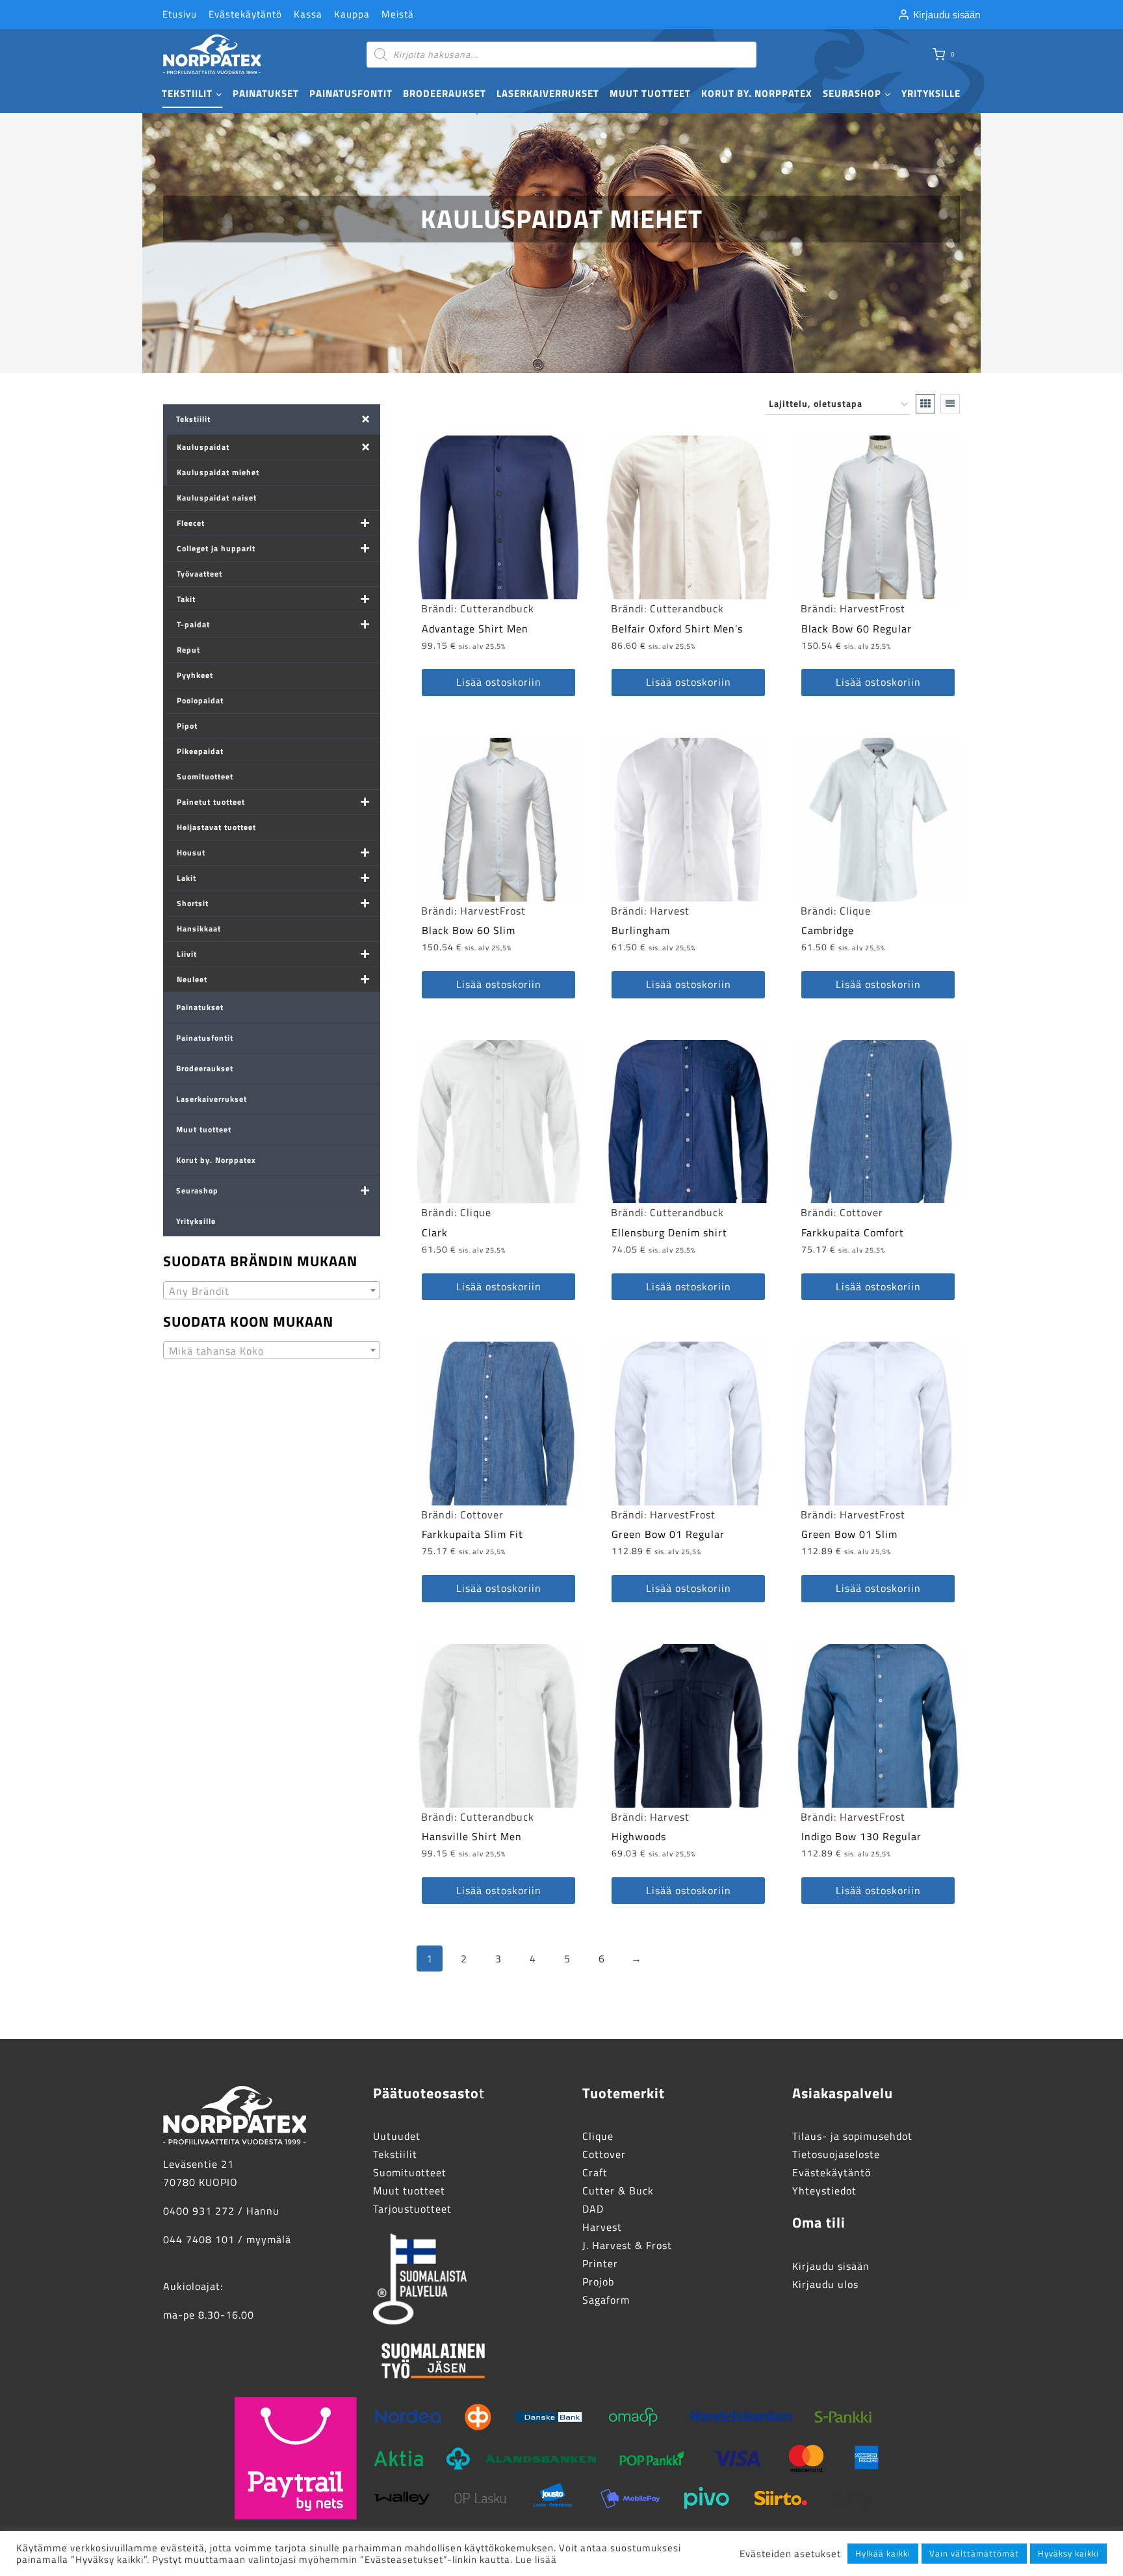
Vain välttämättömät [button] (974, 2553)
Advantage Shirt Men (475, 629)
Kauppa (352, 14)
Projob (598, 2282)
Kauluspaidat (203, 447)
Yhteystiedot (824, 2191)
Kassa (308, 14)
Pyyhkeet (195, 675)
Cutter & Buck (618, 2191)
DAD (593, 2209)
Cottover (861, 1212)
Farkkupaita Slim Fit (472, 1534)
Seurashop (197, 1190)
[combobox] (272, 1290)
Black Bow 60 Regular (857, 629)
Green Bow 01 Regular (668, 1534)
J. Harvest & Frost (627, 2245)
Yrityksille (931, 93)
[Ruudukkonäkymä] (925, 404)
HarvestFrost (872, 608)
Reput (188, 650)
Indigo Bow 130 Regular (861, 1836)
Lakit (187, 878)
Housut (191, 852)
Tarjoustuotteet (412, 2209)
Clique (855, 911)
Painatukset (266, 93)
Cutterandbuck (497, 608)
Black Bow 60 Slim (469, 930)
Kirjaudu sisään (831, 2266)
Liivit (187, 954)
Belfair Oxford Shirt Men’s (677, 629)
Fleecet (191, 523)
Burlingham (641, 930)
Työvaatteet (200, 574)
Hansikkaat (199, 929)
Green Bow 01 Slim (849, 1534)
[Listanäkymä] (950, 404)
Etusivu (180, 14)
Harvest (670, 911)
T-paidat (193, 624)
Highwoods (639, 1836)
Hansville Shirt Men (472, 1836)
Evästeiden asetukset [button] (790, 2554)
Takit (186, 599)
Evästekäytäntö (245, 14)
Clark (435, 1232)
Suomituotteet (205, 776)
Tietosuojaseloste (836, 2154)
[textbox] (272, 1291)
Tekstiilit (193, 419)
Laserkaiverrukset (548, 93)
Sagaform (606, 2300)
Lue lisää (536, 2559)
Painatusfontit (351, 93)
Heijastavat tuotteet (216, 827)
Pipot (187, 726)
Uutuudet (397, 2136)
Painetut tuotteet (211, 802)
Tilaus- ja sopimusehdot (852, 2136)
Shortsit (193, 903)
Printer (600, 2263)
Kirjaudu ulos (825, 2284)
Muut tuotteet (650, 93)
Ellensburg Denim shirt (669, 1232)
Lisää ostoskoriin (499, 682)
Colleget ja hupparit (216, 548)
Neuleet (192, 979)
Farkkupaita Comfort (853, 1232)
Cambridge (828, 930)
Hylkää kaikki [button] (883, 2553)
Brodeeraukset (445, 93)
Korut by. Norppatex (757, 93)
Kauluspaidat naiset (217, 498)
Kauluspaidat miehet (218, 472)
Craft (595, 2172)
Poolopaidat (200, 700)
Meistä (398, 14)
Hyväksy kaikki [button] (1068, 2553)
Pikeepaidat (200, 751)
